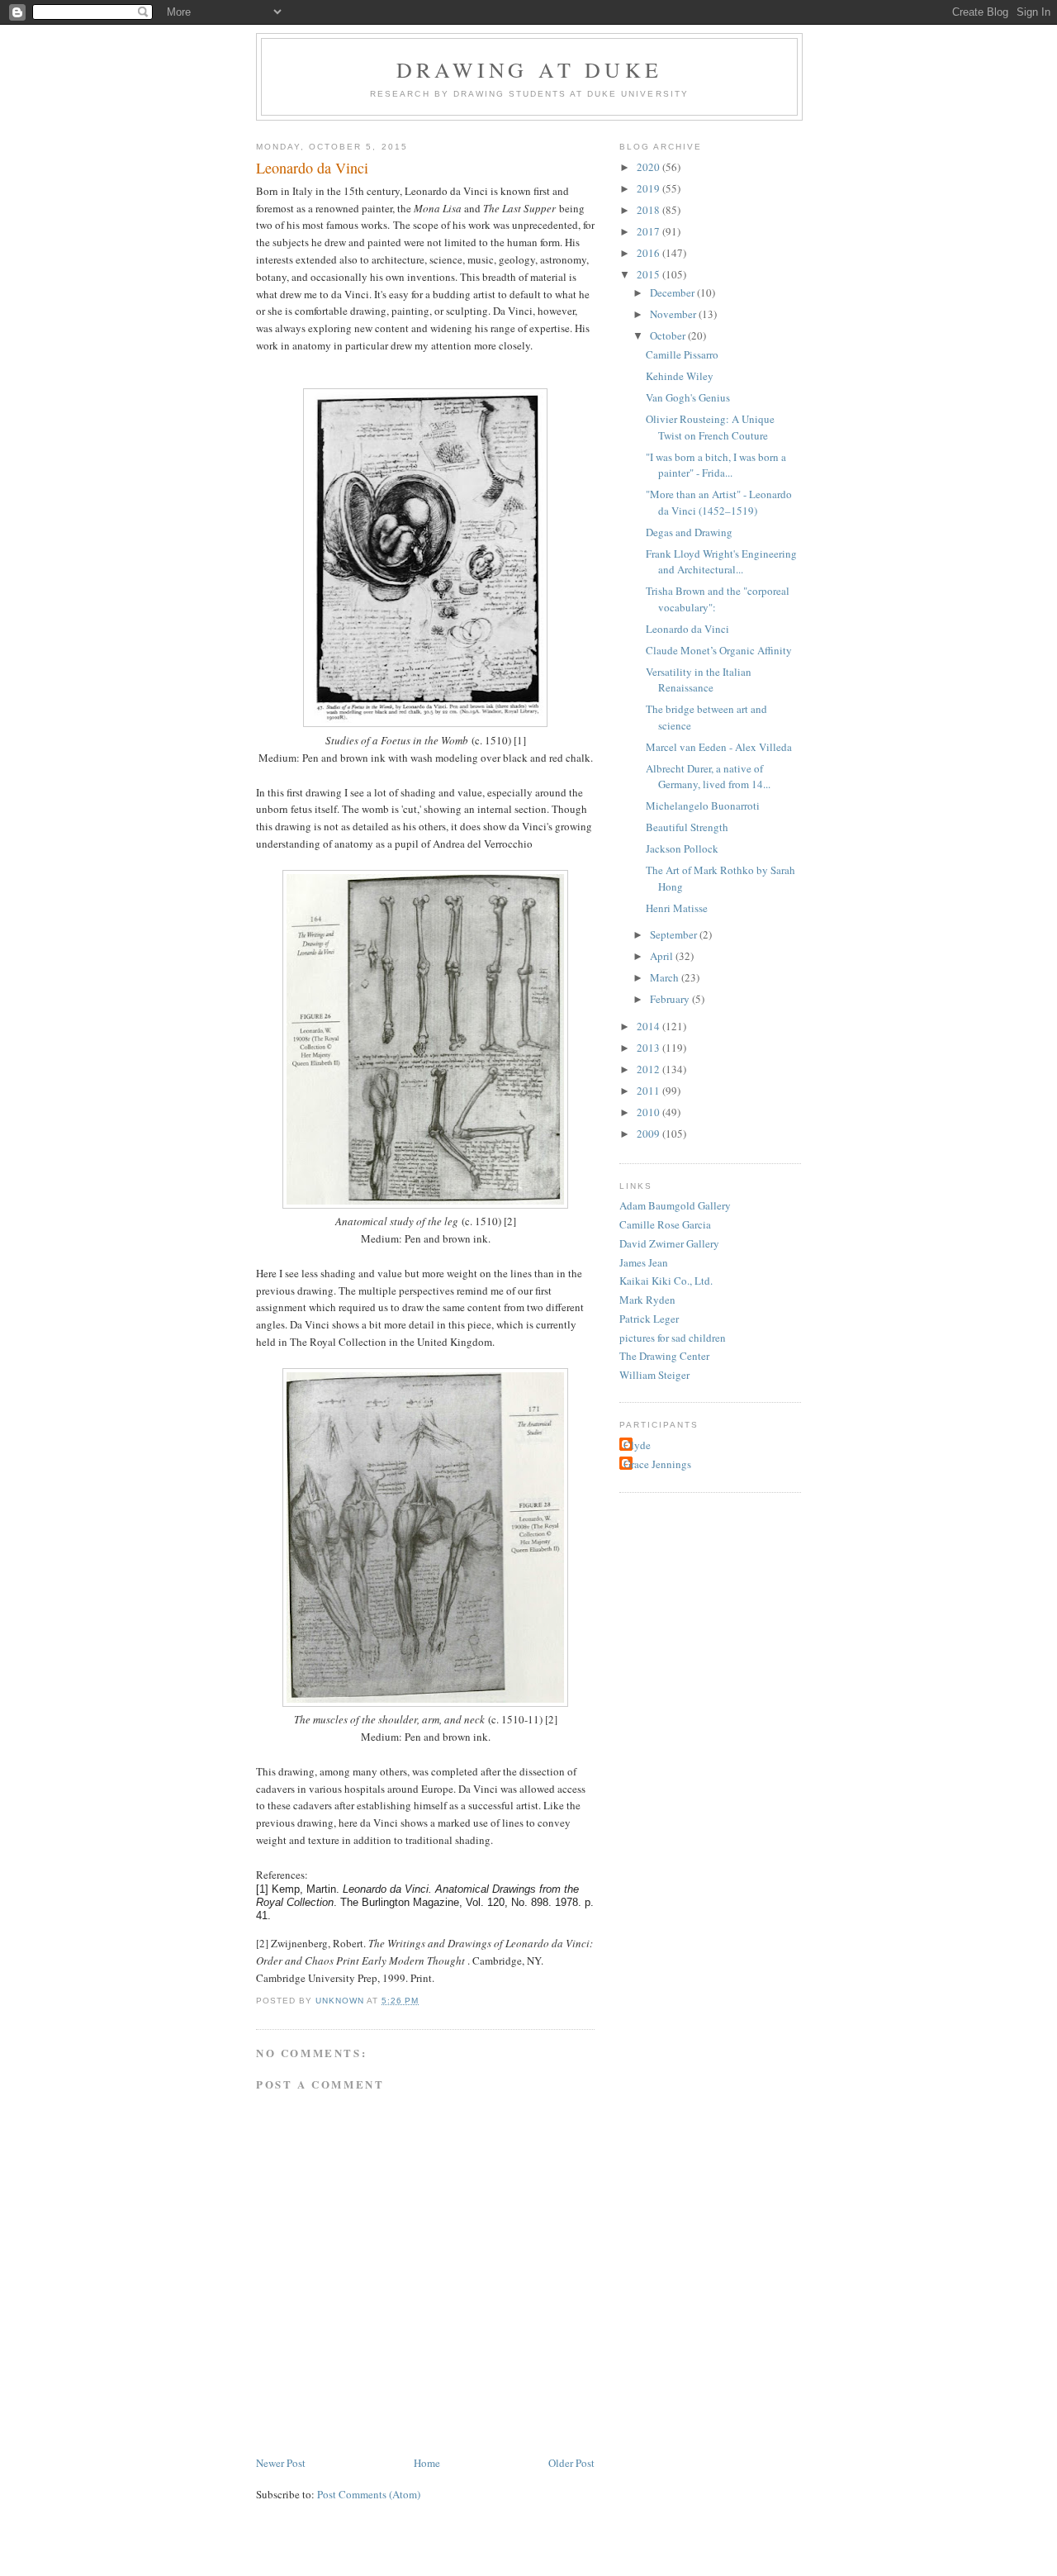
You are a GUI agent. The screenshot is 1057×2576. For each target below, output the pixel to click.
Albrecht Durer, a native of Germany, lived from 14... (708, 777)
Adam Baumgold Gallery (675, 1205)
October (669, 335)
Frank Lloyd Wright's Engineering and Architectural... (721, 562)
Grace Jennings (657, 1464)
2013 (649, 1048)
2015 (649, 274)
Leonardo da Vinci (687, 629)
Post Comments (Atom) (369, 2494)
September (675, 934)
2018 (649, 210)
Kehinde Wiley (680, 376)
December (673, 292)
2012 (649, 1069)
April (663, 956)
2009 (649, 1134)
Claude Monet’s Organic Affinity (719, 650)
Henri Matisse (677, 908)
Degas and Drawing (689, 532)
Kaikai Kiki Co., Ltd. (666, 1281)
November (674, 314)
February (671, 999)
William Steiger (654, 1375)
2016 (649, 253)
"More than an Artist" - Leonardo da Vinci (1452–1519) (719, 502)
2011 (649, 1091)
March (666, 977)
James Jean (644, 1262)
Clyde (637, 1445)
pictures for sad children (673, 1338)
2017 (649, 231)
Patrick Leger (649, 1319)
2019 (649, 188)
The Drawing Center (664, 1356)
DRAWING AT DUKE (529, 69)
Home (427, 2463)
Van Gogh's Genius (688, 397)
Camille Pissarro (682, 354)
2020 (649, 167)
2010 (649, 1112)
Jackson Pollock (682, 848)
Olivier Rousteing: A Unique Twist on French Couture (710, 427)
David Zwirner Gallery (669, 1243)
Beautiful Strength (687, 827)
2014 (649, 1026)
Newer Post (281, 2463)
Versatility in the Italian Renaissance (699, 680)
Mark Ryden (647, 1300)
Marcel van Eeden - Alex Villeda (719, 747)
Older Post (571, 2463)
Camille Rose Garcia (665, 1224)
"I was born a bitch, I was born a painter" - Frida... (716, 465)
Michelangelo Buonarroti (703, 806)
